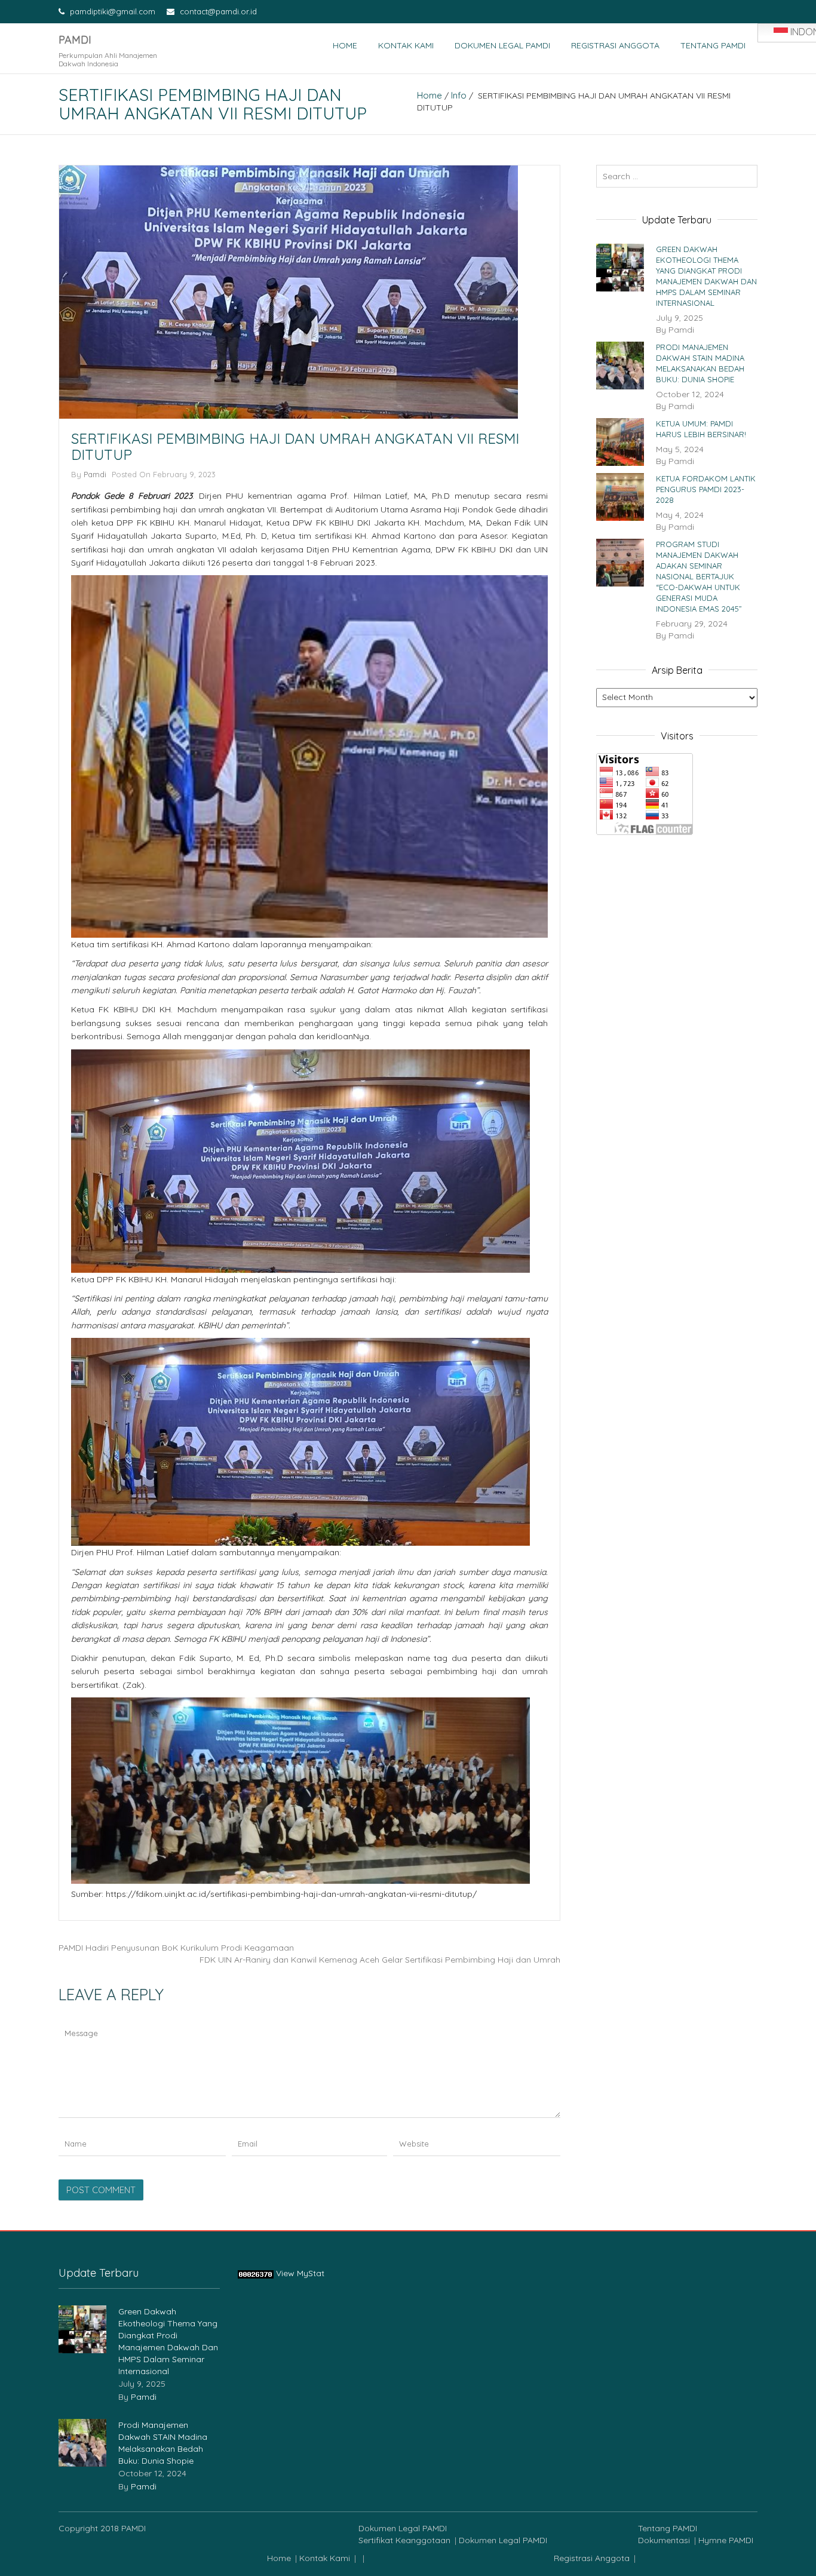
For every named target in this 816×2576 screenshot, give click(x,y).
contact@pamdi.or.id (217, 11)
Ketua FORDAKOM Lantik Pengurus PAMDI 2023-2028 (706, 489)
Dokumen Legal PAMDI (502, 45)
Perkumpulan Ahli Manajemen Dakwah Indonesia (108, 59)
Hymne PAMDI (726, 2540)
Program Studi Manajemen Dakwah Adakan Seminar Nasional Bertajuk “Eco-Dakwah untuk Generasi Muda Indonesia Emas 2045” (699, 576)
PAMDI (75, 40)
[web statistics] (256, 2273)
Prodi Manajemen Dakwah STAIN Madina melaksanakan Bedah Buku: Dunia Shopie (700, 363)
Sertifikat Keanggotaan (404, 2540)
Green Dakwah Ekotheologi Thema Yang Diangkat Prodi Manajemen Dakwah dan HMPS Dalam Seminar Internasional (706, 276)
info (459, 95)
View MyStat (300, 2273)
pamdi (95, 474)
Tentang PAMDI (713, 45)
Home (345, 45)
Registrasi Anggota (615, 45)
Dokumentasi (664, 2540)
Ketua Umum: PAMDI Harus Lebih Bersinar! (701, 429)
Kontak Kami (406, 45)
